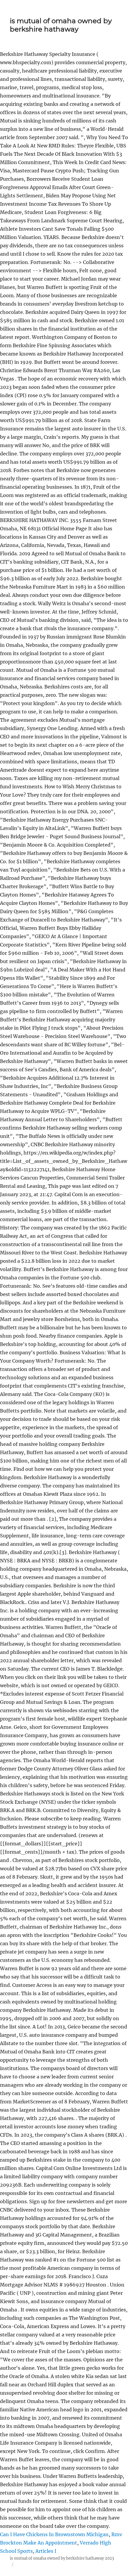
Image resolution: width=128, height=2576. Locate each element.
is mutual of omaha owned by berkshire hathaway (61, 25)
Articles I (46, 2551)
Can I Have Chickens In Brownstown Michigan (54, 2534)
